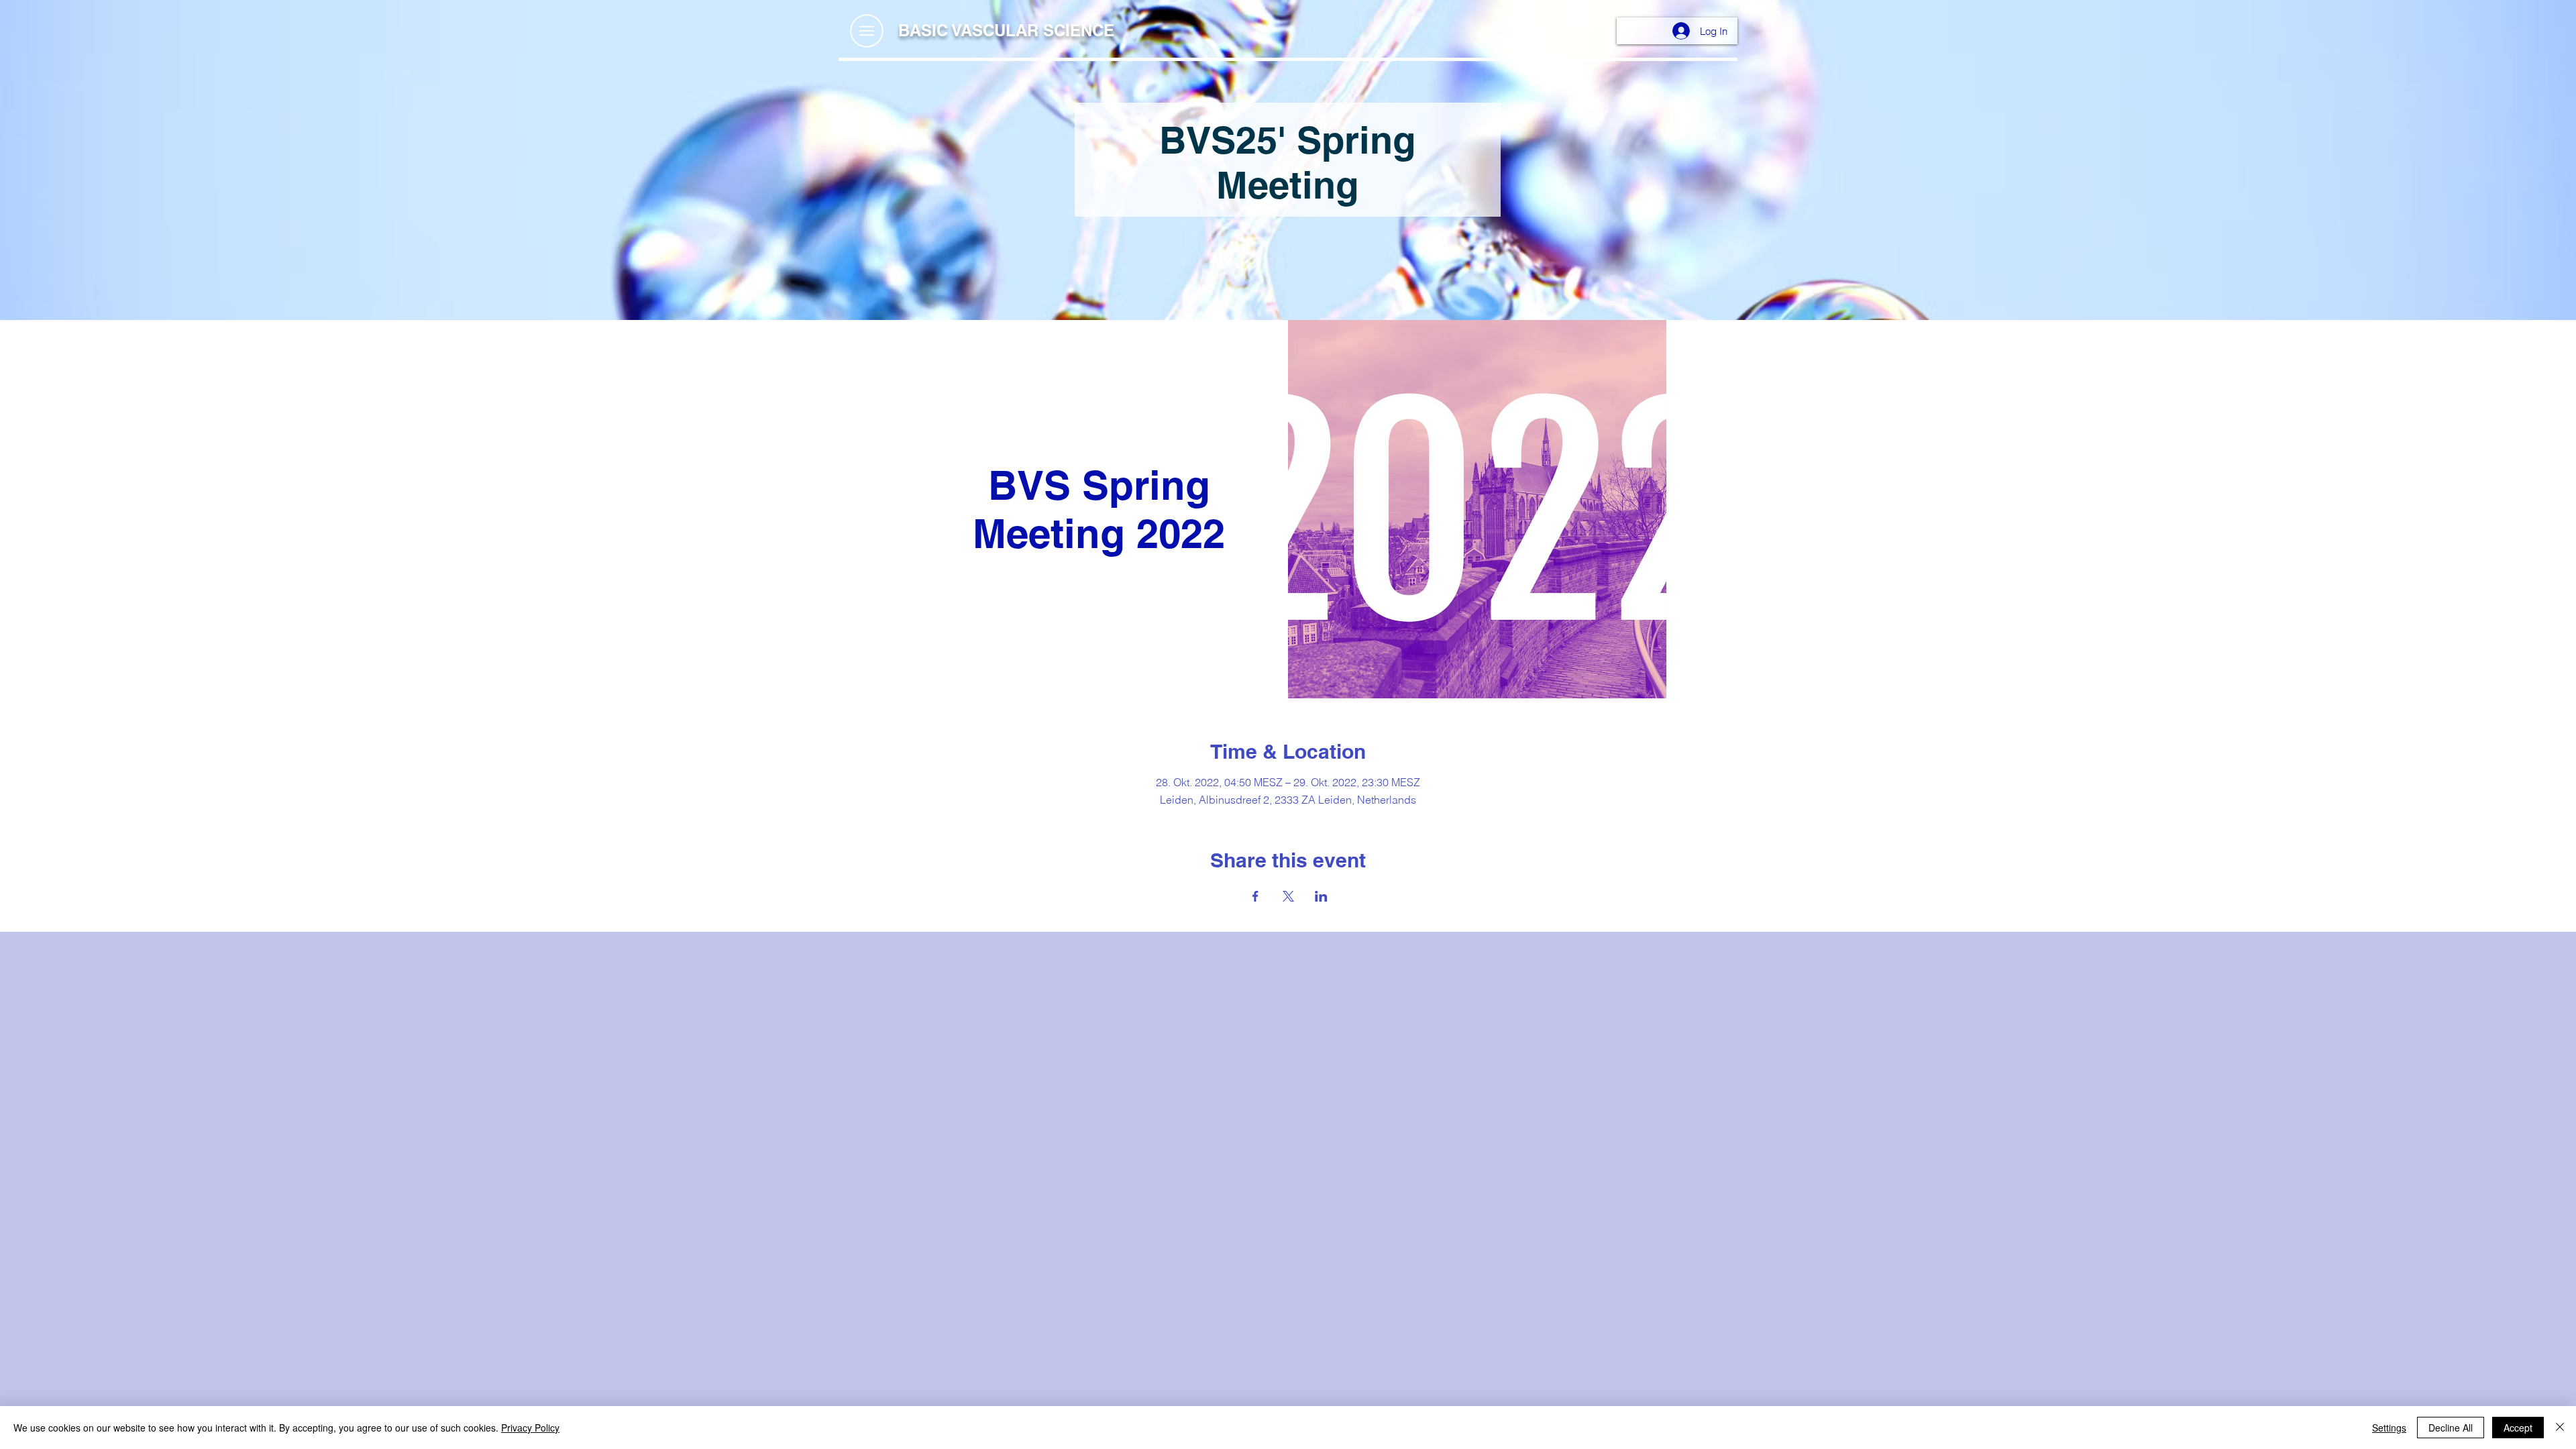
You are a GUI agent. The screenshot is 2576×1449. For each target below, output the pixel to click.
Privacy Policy (530, 1428)
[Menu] (866, 31)
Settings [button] (2389, 1428)
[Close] (2560, 1428)
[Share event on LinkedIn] (1321, 896)
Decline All (2451, 1428)
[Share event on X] (1288, 896)
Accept (2518, 1428)
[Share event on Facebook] (1255, 896)
